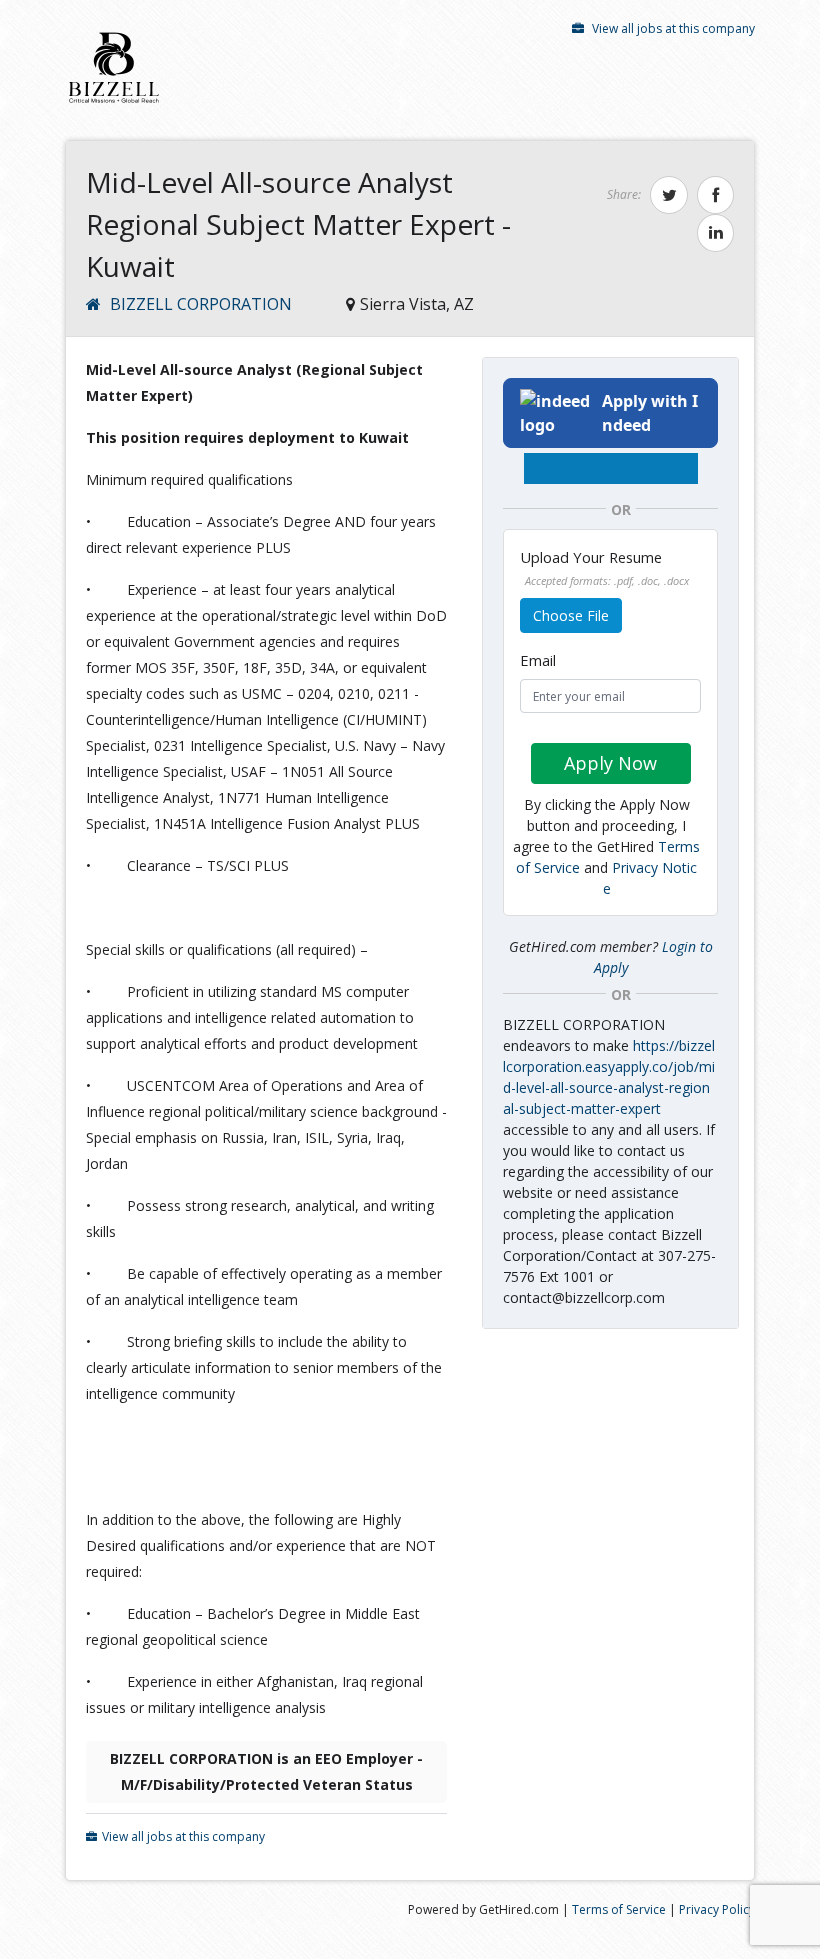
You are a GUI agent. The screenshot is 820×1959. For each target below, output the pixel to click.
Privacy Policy (717, 1909)
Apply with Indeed (650, 413)
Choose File (571, 615)
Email (538, 660)
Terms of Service (619, 1909)
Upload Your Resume (604, 567)
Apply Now (610, 763)
